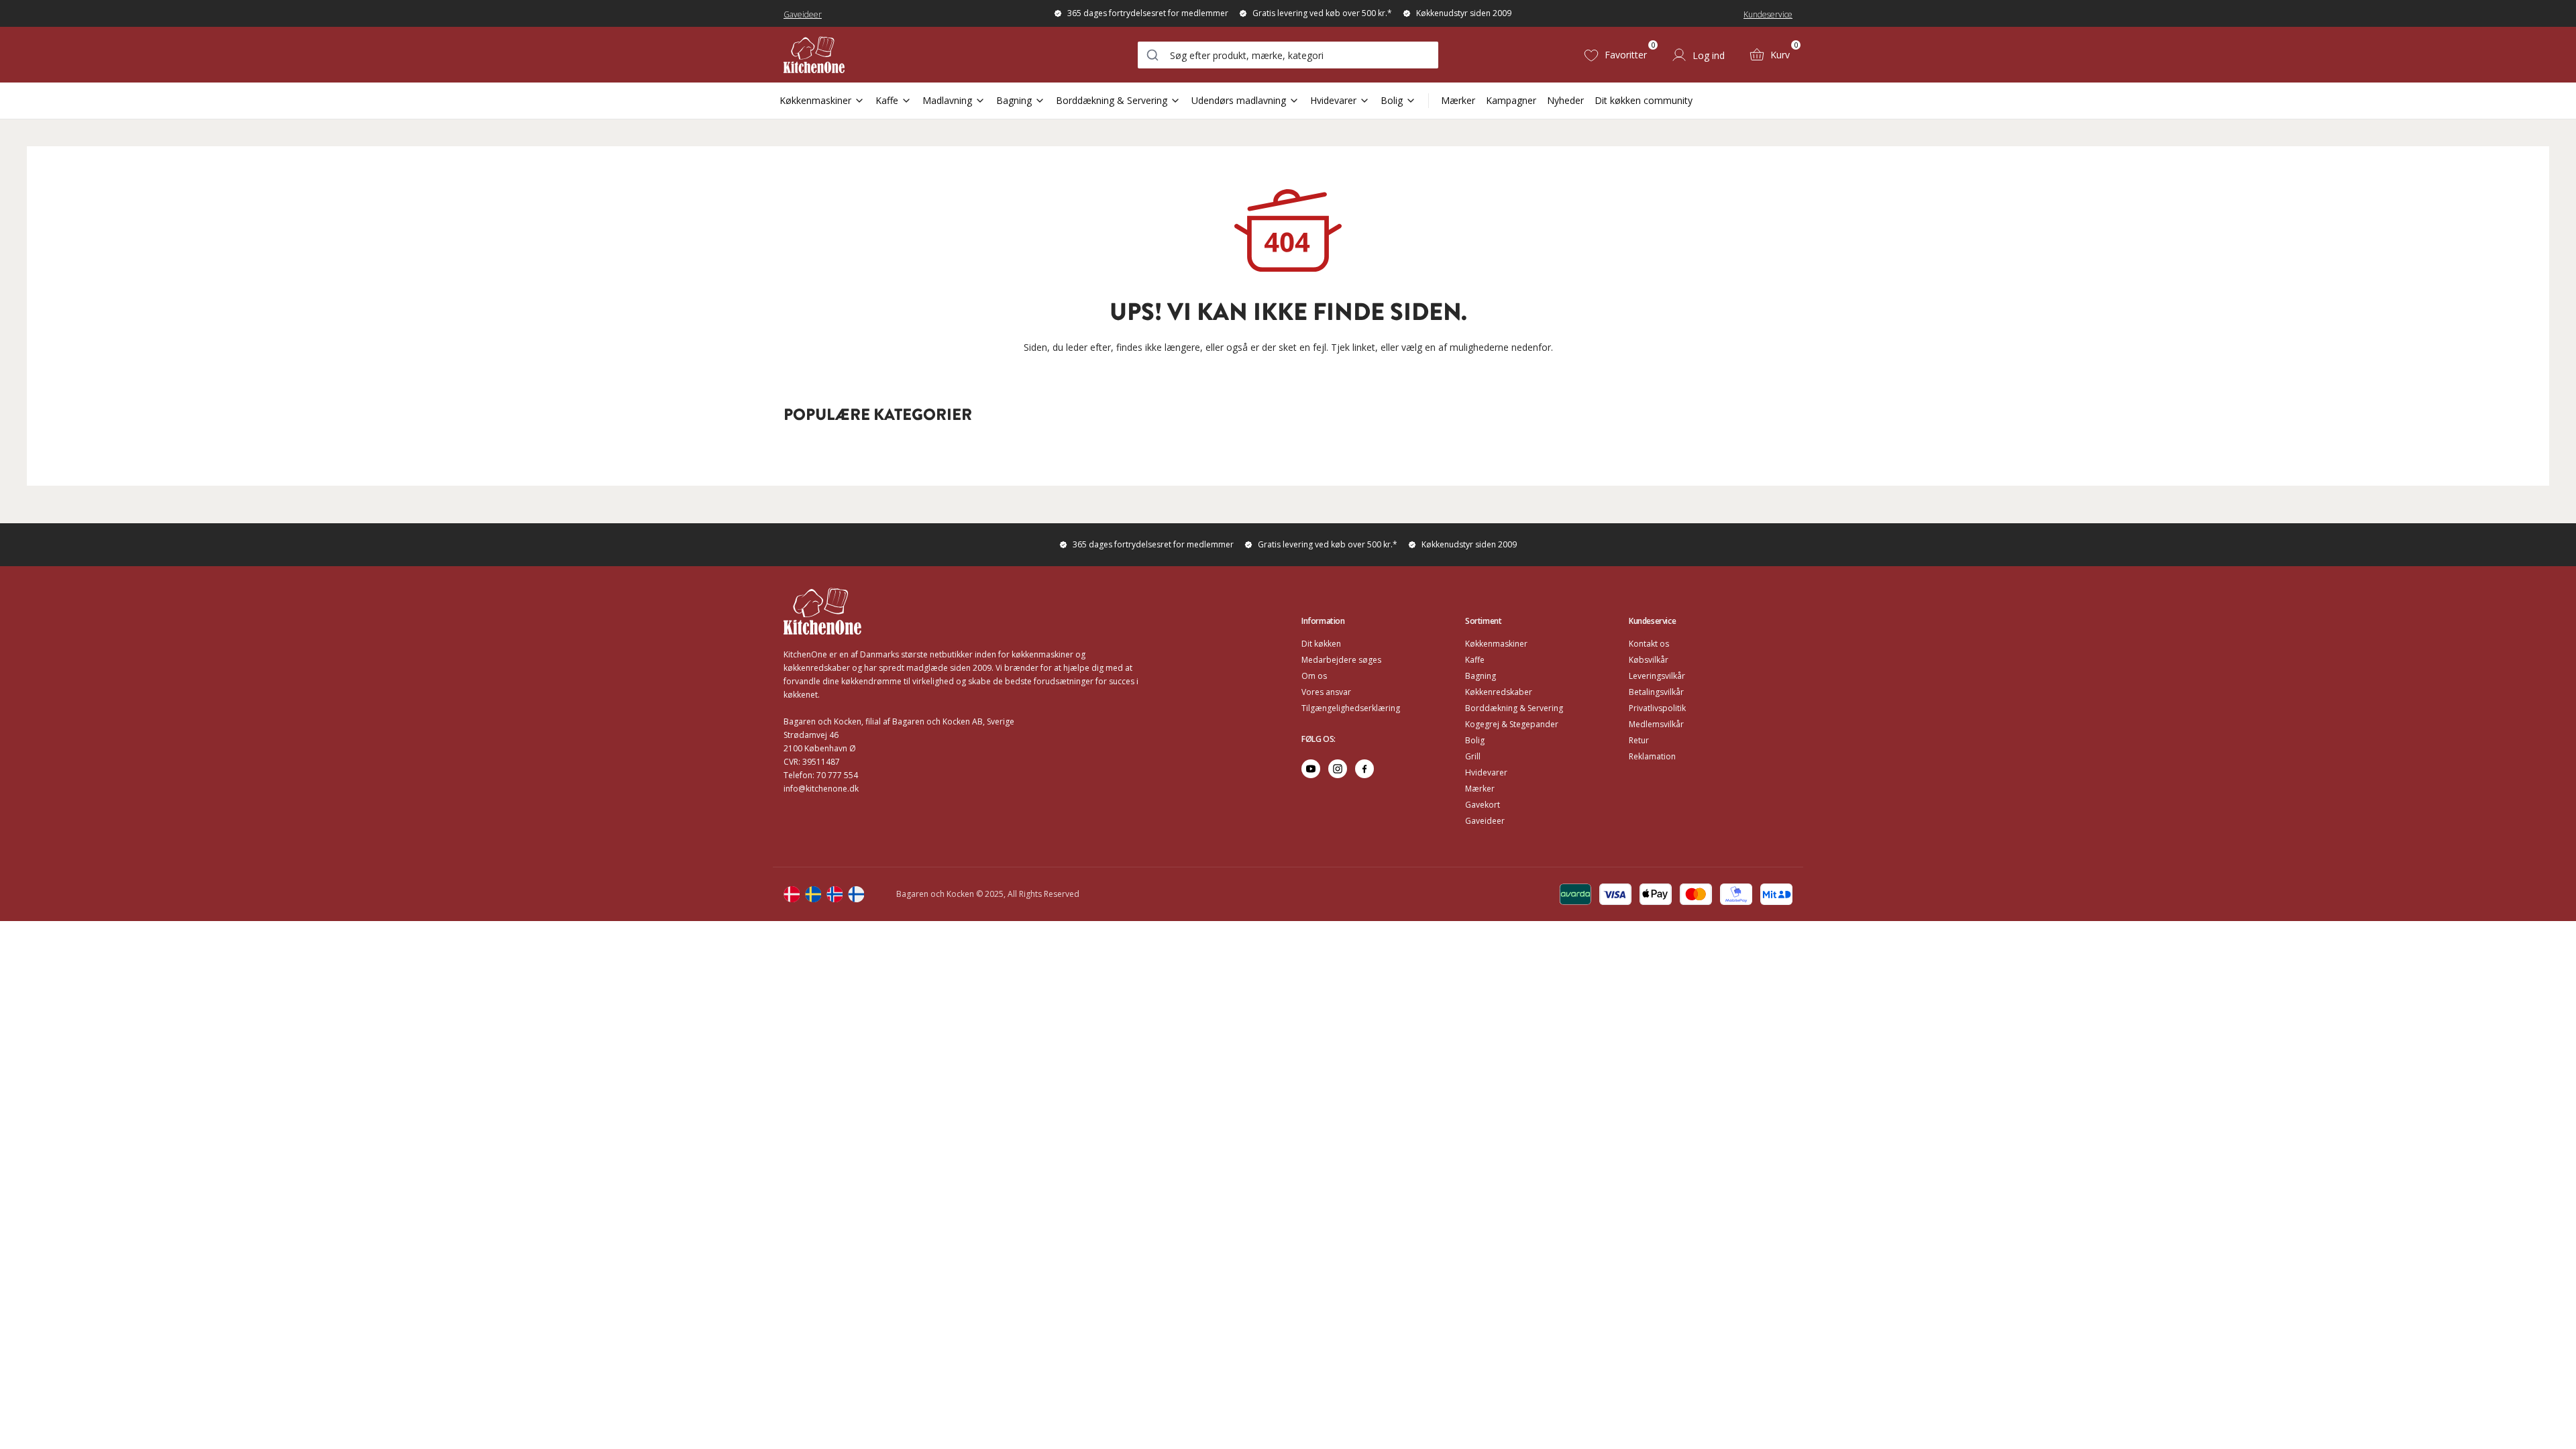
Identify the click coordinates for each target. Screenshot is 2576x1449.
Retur (1639, 740)
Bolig (1392, 100)
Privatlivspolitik (1657, 708)
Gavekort (1483, 805)
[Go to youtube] (1311, 769)
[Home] (814, 55)
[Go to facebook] (1364, 769)
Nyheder (1565, 100)
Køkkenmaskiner (815, 100)
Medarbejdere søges (1341, 660)
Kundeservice (1768, 14)
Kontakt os (1649, 644)
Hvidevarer (1333, 100)
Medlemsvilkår (1656, 724)
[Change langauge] (792, 894)
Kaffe (887, 100)
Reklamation (1652, 756)
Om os (1314, 676)
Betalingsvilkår (1656, 692)
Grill (1473, 756)
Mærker (1458, 100)
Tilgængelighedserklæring (1351, 708)
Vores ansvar (1326, 692)
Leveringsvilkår (1657, 676)
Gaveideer (803, 14)
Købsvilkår (1649, 660)
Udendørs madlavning (1239, 100)
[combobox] (1288, 55)
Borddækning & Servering (1112, 100)
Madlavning (947, 100)
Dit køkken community (1644, 100)
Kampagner (1511, 100)
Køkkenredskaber (1499, 692)
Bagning (1014, 100)
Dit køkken (1321, 644)
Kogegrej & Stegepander (1512, 724)
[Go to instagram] (1338, 769)
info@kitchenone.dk (821, 789)
